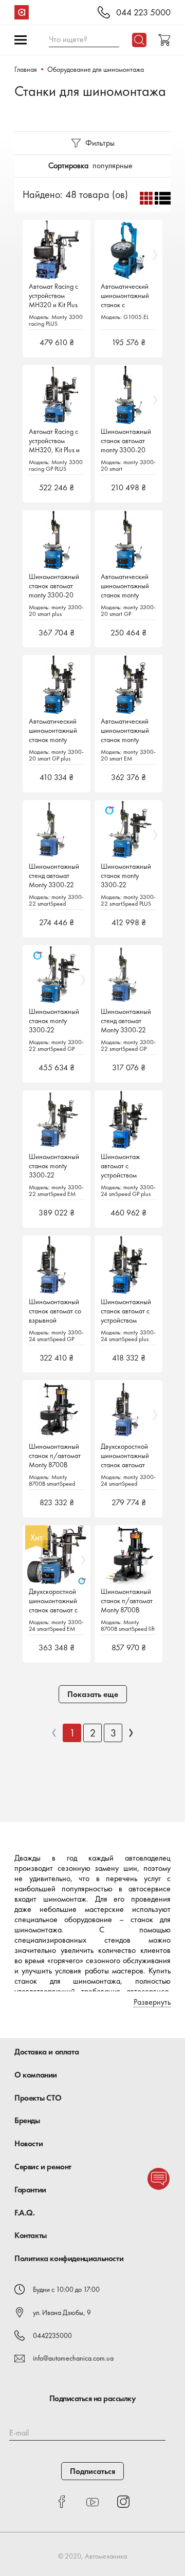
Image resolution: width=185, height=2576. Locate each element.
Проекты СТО (38, 2098)
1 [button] (72, 1733)
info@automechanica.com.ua (73, 2358)
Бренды (27, 2120)
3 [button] (113, 1733)
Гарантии (30, 2190)
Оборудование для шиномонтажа (96, 69)
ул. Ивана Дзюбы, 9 (62, 2312)
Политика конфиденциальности (69, 2258)
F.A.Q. (25, 2213)
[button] (54, 1733)
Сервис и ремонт (43, 2166)
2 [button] (93, 1733)
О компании (36, 2075)
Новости (29, 2143)
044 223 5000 (143, 13)
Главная (26, 69)
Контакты (31, 2235)
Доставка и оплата (47, 2052)
